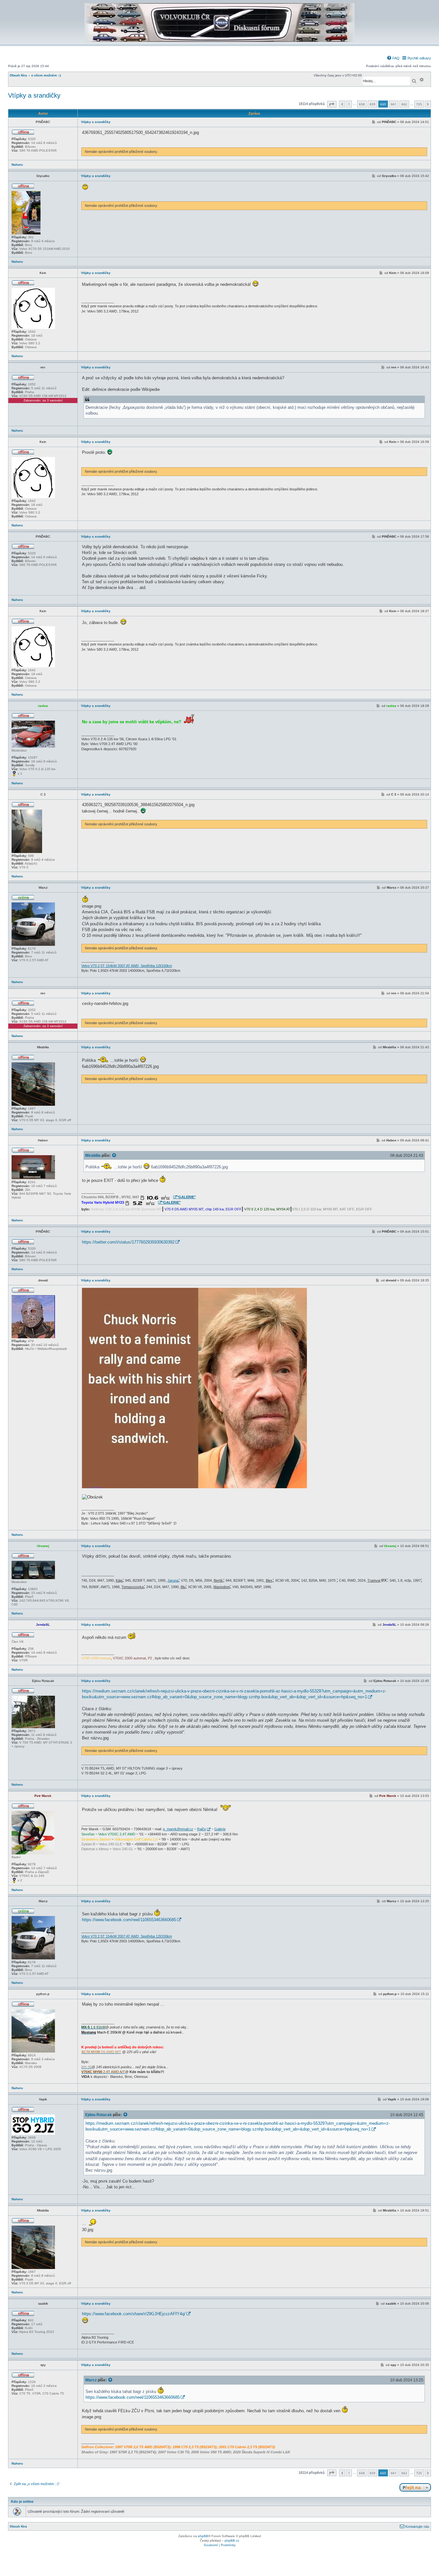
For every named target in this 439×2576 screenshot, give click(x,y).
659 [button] (372, 104)
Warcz (91, 2380)
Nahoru (17, 165)
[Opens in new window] (158, 1197)
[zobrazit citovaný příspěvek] (114, 1156)
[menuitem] (393, 58)
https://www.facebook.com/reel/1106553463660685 (129, 1920)
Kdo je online (22, 2501)
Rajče (202, 1829)
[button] (332, 104)
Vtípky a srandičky (34, 95)
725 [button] (419, 104)
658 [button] (362, 104)
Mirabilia (93, 1155)
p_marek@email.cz (178, 1829)
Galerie (220, 1829)
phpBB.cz (232, 2541)
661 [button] (394, 104)
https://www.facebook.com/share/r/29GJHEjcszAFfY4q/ (134, 2314)
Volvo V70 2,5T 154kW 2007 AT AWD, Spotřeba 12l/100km (127, 966)
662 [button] (404, 104)
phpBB (203, 2536)
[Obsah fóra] (219, 41)
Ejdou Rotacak (99, 2115)
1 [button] (349, 104)
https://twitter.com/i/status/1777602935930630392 (128, 1242)
